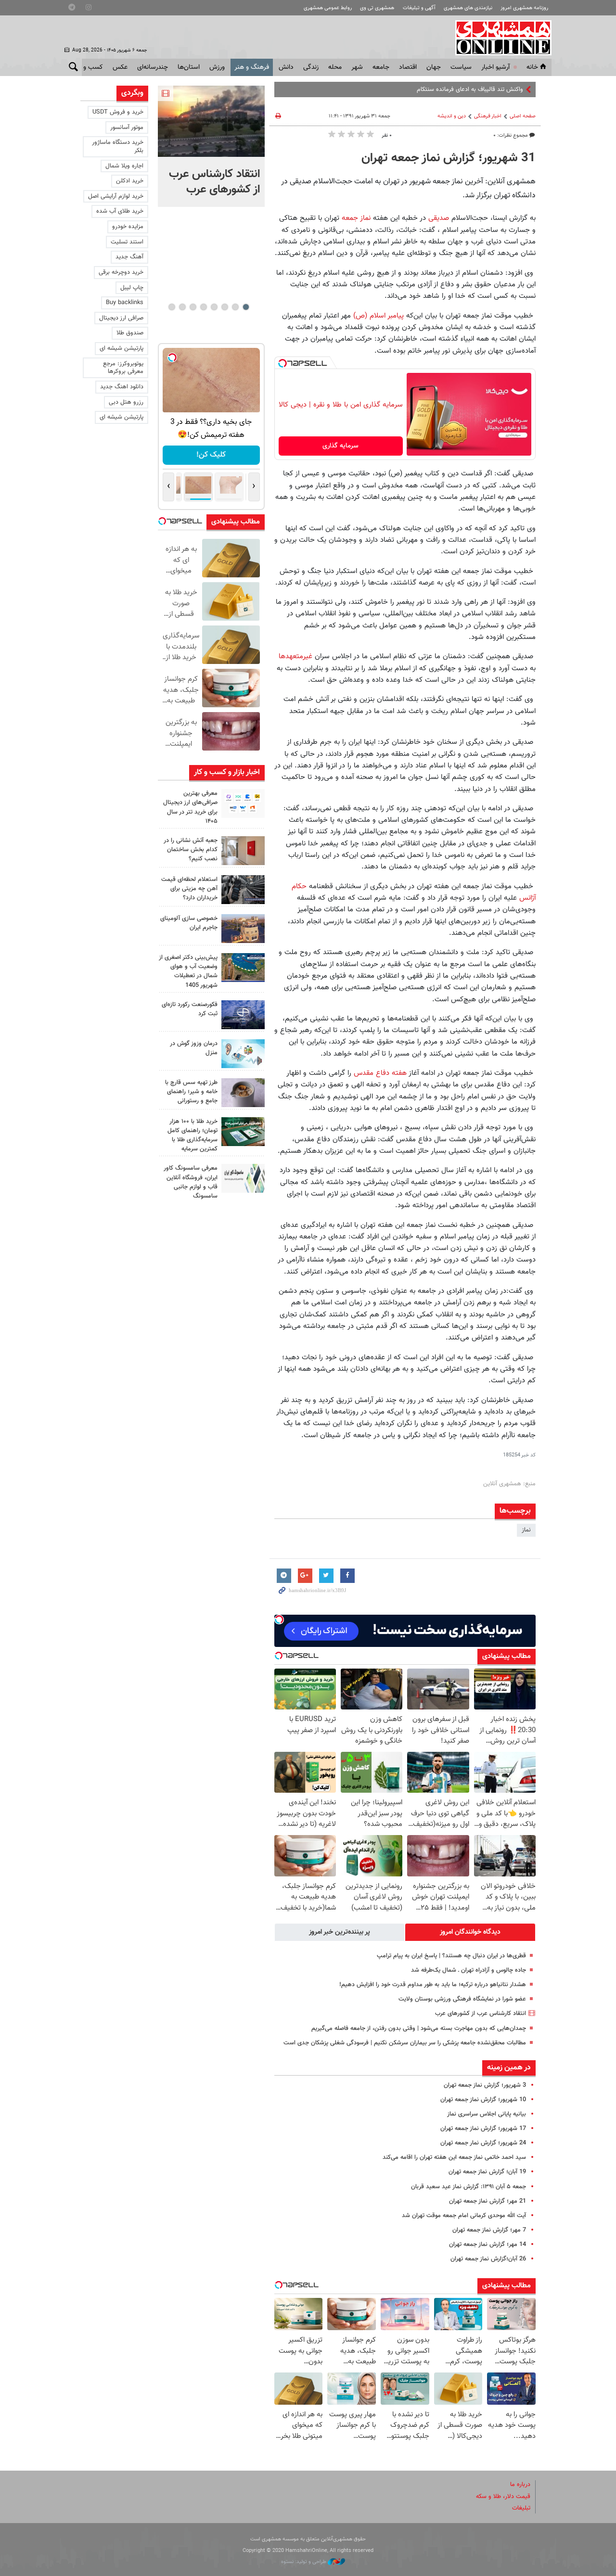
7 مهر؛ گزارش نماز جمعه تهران (489, 2230)
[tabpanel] (211, 146)
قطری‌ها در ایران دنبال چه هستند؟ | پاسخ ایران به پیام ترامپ (451, 1956)
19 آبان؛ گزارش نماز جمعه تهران (487, 2172)
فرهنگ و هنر (252, 67)
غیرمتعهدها (295, 656)
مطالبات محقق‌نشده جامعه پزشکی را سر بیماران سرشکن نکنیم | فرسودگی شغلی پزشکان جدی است (405, 2043)
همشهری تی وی (377, 8)
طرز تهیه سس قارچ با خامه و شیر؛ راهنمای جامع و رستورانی (191, 1092)
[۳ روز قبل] (243, 1093)
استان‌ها (189, 67)
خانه (532, 67)
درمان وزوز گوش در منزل (194, 1048)
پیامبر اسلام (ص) (379, 316)
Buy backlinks (125, 303)
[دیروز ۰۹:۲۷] (243, 803)
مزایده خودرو (128, 227)
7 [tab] (182, 307)
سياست (461, 67)
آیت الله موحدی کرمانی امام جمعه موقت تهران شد (464, 2216)
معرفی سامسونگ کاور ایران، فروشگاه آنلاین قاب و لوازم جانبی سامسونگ (191, 1182)
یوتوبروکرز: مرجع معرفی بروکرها (123, 368)
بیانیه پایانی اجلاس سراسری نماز (487, 2114)
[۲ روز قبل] (243, 890)
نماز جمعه (356, 218)
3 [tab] (225, 307)
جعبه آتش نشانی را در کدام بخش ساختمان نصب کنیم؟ (191, 850)
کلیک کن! (211, 455)
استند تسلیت (127, 242)
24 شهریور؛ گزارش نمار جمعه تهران (483, 2143)
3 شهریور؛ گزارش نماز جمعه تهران (485, 2085)
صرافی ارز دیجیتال (121, 318)
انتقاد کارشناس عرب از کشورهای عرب (481, 2014)
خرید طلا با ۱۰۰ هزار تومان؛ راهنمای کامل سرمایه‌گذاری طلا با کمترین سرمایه (192, 1135)
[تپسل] (282, 363)
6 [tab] (193, 307)
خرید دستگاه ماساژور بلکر (118, 147)
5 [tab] (203, 307)
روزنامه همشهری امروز (524, 8)
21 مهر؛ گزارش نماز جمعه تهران (488, 2201)
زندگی (311, 67)
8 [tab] (172, 307)
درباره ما (520, 2485)
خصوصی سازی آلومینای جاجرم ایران (189, 923)
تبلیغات (521, 2508)
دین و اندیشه (452, 116)
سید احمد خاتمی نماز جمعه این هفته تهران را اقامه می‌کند (454, 2157)
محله (335, 67)
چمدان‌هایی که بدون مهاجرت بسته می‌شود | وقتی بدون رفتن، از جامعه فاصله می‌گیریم (419, 2028)
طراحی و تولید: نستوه (304, 2562)
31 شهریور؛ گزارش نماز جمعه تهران (449, 158)
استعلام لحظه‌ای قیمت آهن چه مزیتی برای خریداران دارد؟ (189, 889)
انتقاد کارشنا (508, 89)
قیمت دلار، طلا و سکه (503, 2497)
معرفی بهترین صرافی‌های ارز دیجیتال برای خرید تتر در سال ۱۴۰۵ (190, 807)
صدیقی (439, 218)
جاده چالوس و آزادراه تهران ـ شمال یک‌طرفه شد (468, 1970)
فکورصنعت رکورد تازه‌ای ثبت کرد (190, 1009)
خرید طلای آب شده (120, 211)
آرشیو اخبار (495, 67)
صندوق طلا (130, 333)
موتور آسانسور (127, 128)
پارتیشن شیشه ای (122, 348)
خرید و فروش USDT (118, 112)
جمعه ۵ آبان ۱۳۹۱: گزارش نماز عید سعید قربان (468, 2187)
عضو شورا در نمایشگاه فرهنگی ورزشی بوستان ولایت (462, 1999)
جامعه (381, 67)
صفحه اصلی (523, 116)
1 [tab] (246, 307)
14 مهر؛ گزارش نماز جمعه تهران (488, 2244)
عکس (120, 67)
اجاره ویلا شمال (124, 166)
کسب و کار (88, 67)
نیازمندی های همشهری (468, 8)
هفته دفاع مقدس (380, 1073)
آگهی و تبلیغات (419, 8)
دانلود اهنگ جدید (122, 387)
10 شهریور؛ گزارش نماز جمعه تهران (483, 2100)
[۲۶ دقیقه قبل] (211, 121)
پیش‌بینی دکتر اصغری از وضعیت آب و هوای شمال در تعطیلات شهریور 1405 (188, 971)
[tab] (470, 1932)
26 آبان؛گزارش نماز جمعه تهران (488, 2259)
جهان (434, 67)
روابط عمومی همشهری (328, 8)
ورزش (217, 67)
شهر (357, 67)
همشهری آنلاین (499, 38)
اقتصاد (408, 67)
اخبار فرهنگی (488, 116)
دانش (286, 67)
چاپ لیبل (132, 288)
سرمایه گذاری (340, 446)
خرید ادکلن (130, 181)
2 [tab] (235, 307)
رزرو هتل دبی (126, 402)
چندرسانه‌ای (153, 67)
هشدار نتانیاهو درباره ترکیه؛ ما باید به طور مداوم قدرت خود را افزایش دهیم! (433, 1985)
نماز (526, 1530)
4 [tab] (214, 307)
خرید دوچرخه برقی (121, 272)
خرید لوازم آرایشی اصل (116, 196)
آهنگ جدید (129, 257)
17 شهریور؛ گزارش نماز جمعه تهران (483, 2129)
